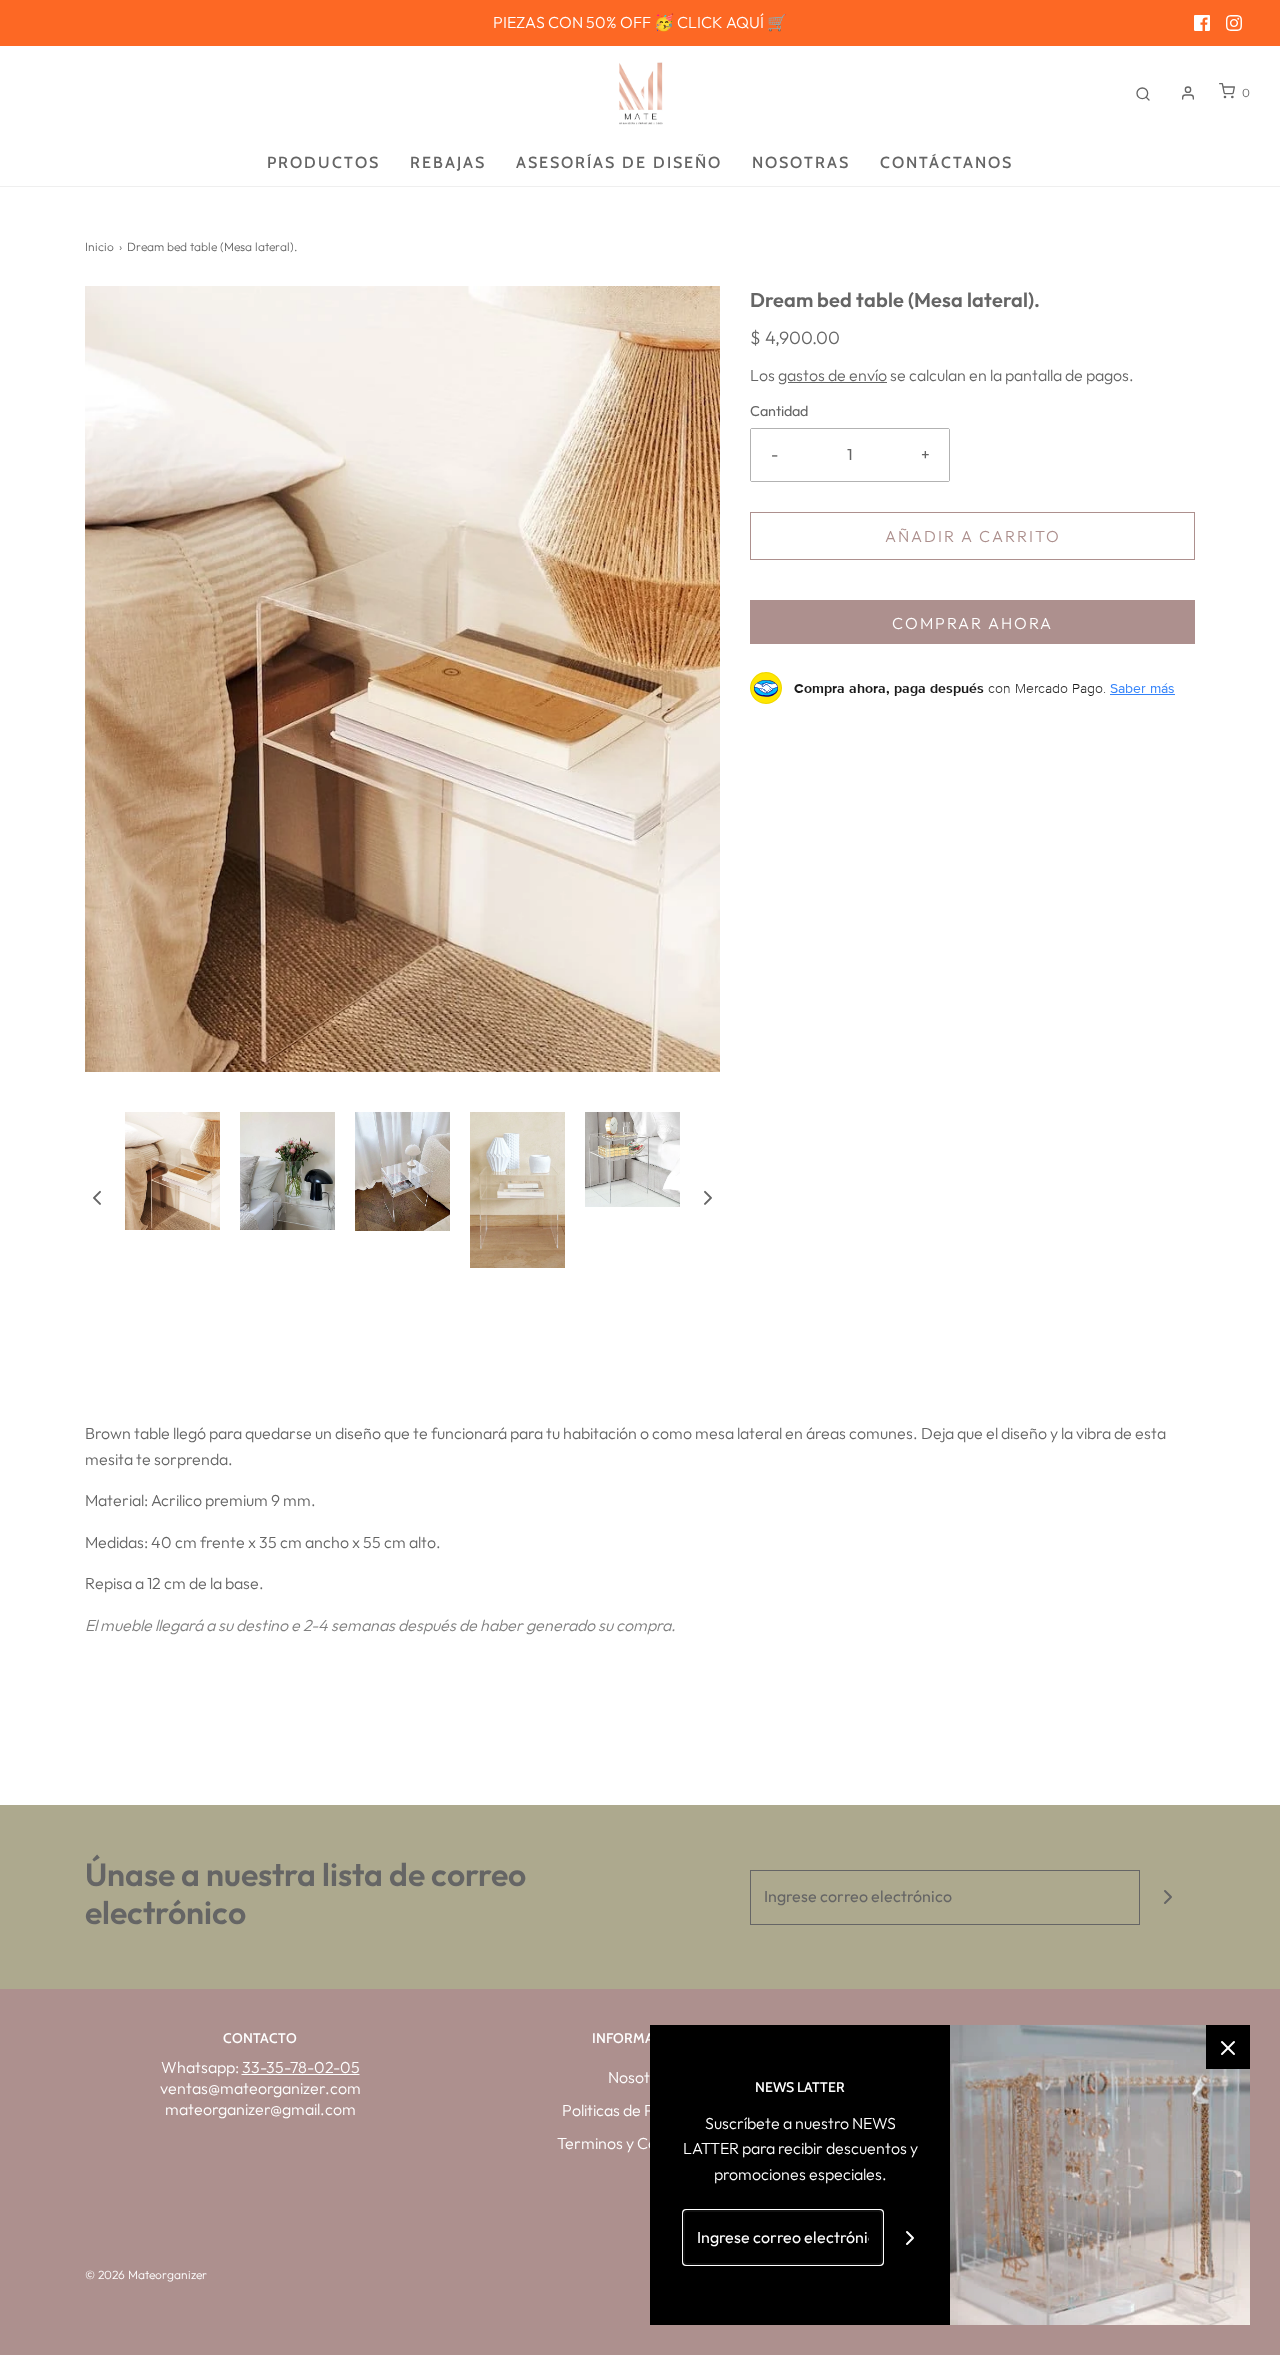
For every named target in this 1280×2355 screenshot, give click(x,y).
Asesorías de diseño (619, 162)
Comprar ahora (972, 623)
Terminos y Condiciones (640, 2143)
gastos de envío (832, 375)
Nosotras (801, 162)
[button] (97, 1197)
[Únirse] (1167, 1897)
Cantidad (779, 411)
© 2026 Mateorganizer (146, 2274)
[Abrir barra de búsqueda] (1143, 92)
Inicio (99, 246)
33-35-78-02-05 (301, 2067)
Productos (323, 162)
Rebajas (448, 162)
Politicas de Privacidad (640, 2110)
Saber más (1142, 688)
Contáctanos (946, 162)
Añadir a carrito (973, 536)
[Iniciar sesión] (1188, 93)
